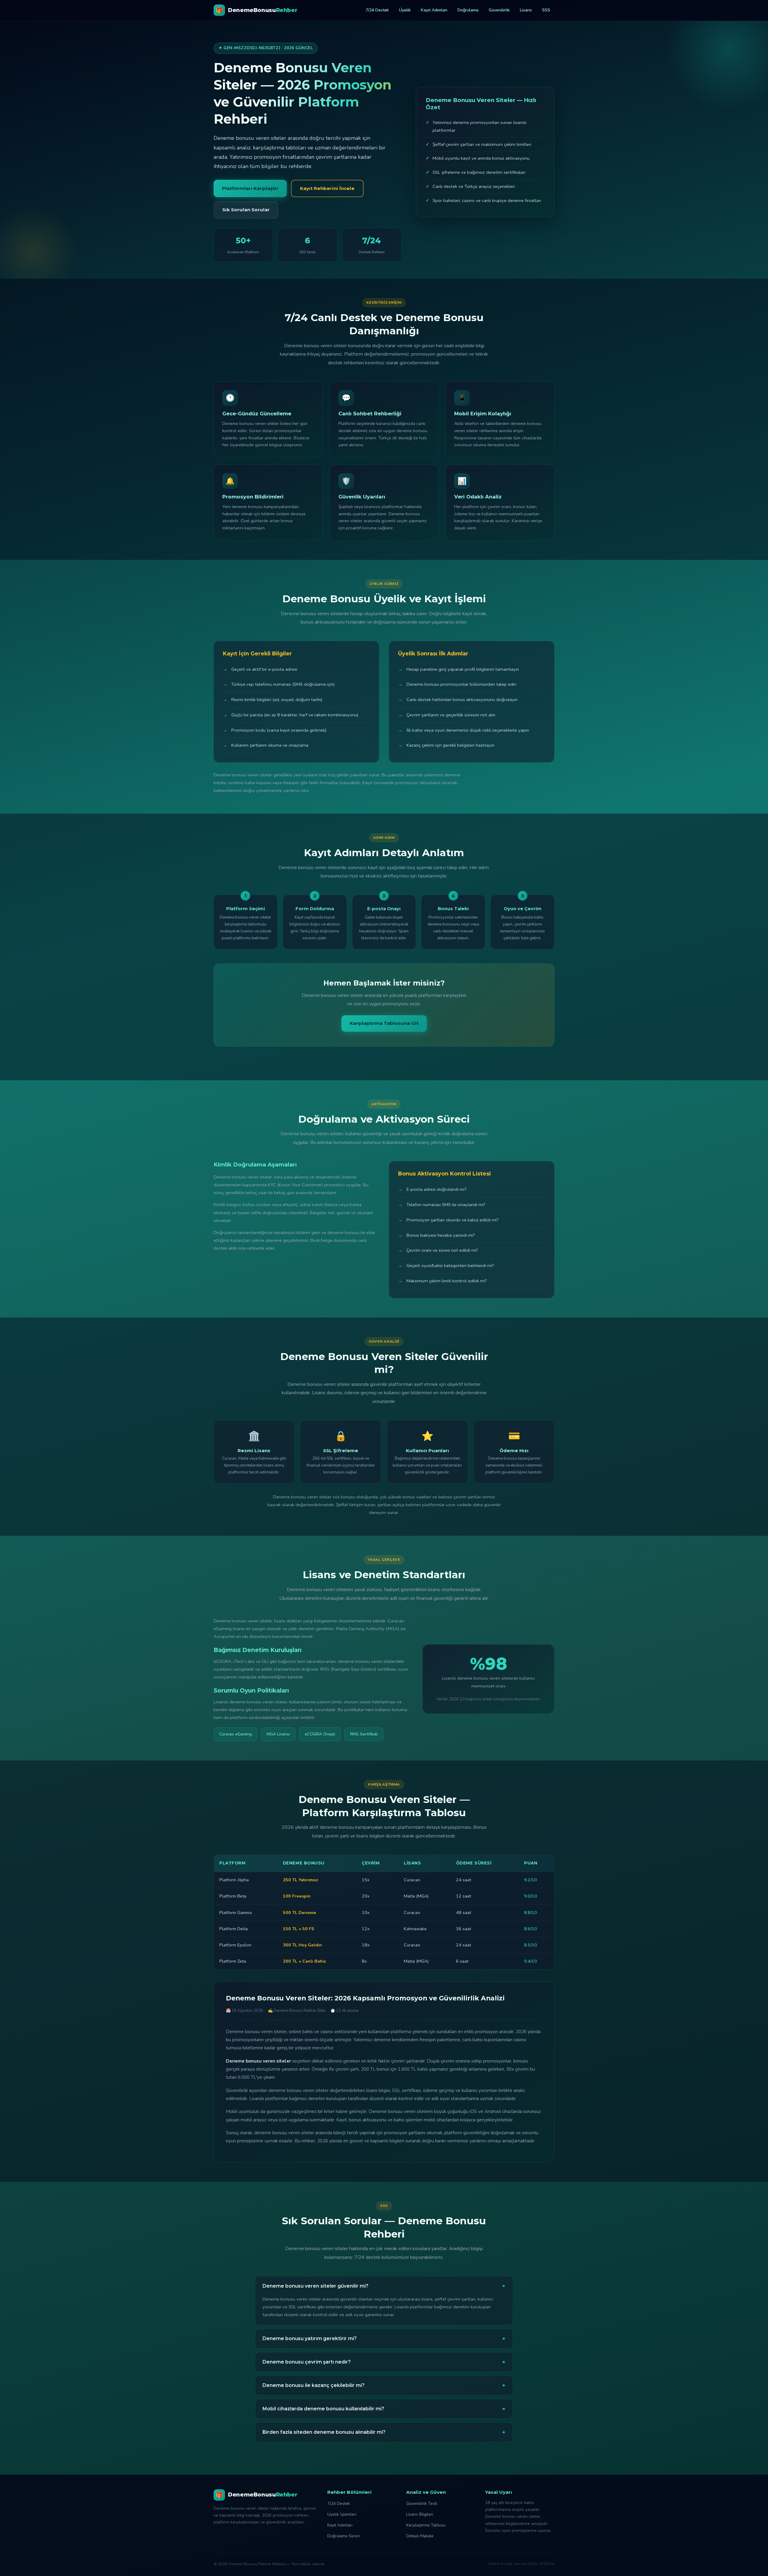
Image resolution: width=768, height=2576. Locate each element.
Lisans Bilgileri (420, 2514)
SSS (546, 10)
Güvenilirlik (499, 10)
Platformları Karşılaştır (250, 188)
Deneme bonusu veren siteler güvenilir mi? (385, 2286)
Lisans (526, 10)
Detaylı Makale (420, 2536)
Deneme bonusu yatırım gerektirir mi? (384, 2339)
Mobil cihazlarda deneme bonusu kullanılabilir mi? (384, 2409)
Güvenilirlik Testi (422, 2504)
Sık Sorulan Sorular (246, 210)
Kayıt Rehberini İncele (327, 188)
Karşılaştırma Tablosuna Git (384, 1023)
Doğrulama (468, 10)
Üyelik (405, 10)
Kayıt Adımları (434, 10)
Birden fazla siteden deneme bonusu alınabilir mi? (384, 2432)
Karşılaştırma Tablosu (426, 2525)
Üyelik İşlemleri (342, 2514)
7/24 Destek (377, 10)
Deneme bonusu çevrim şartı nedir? (384, 2362)
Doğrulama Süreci (344, 2536)
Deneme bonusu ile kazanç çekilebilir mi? (384, 2385)
